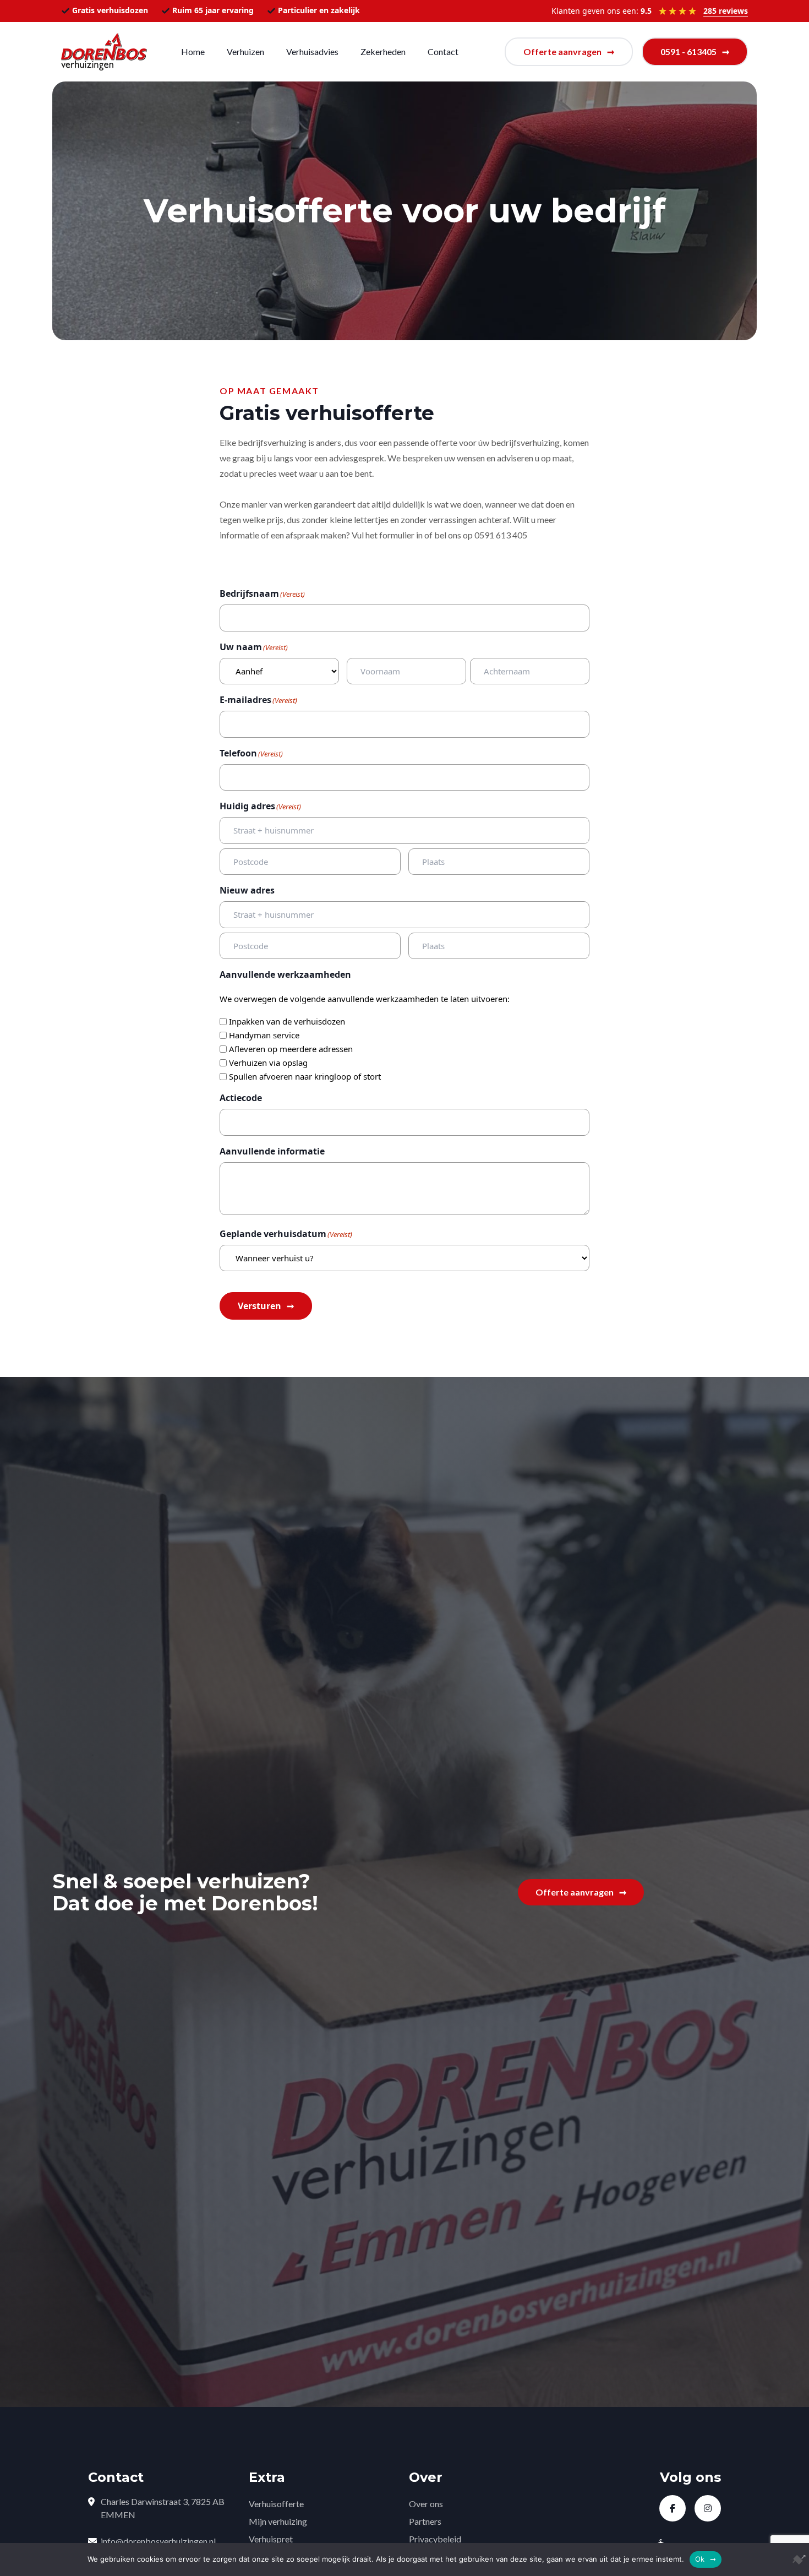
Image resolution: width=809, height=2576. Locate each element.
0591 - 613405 (688, 51)
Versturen (259, 1306)
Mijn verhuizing (278, 2521)
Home (193, 51)
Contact (443, 51)
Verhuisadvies (312, 51)
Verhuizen (245, 51)
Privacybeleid (435, 2539)
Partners (425, 2521)
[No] (795, 2559)
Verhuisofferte (276, 2504)
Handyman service (264, 1035)
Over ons (426, 2504)
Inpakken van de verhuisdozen (287, 1021)
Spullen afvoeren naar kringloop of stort (305, 1076)
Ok (700, 2559)
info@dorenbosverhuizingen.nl (158, 2541)
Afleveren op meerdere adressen (291, 1049)
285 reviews (726, 11)
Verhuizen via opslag (268, 1063)
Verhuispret (271, 2539)
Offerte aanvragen (562, 51)
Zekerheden (383, 51)
